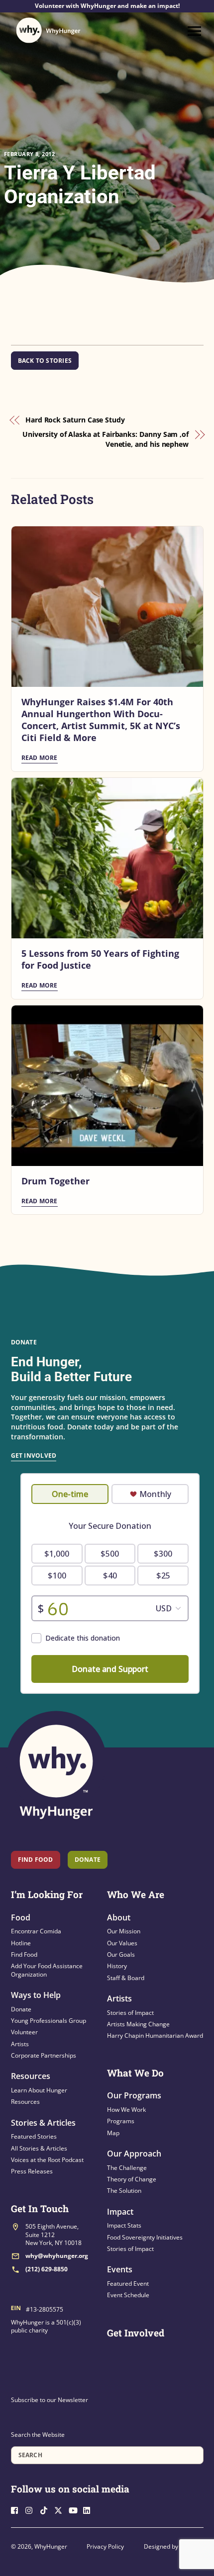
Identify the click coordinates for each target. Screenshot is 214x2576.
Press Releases (32, 2171)
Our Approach (134, 2154)
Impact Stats (124, 2225)
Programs (121, 2121)
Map (113, 2133)
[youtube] (75, 2509)
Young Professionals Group (49, 2021)
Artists (20, 2044)
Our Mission (124, 1931)
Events (120, 2269)
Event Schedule (128, 2295)
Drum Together (55, 1181)
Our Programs (134, 2095)
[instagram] (32, 2509)
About (119, 1917)
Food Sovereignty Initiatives (145, 2237)
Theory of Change (132, 2179)
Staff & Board (126, 1978)
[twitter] (61, 2509)
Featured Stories (34, 2136)
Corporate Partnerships (44, 2055)
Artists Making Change (138, 2024)
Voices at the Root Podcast (47, 2160)
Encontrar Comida (36, 1931)
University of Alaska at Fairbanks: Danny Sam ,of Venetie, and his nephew (106, 439)
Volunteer (24, 2032)
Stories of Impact (130, 2013)
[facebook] (17, 2509)
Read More (40, 758)
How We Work (126, 2110)
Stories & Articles (43, 2123)
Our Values (122, 1943)
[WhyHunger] (48, 30)
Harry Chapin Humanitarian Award (155, 2036)
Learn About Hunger (39, 2090)
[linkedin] (90, 2509)
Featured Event (128, 2284)
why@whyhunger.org (57, 2256)
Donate (21, 2009)
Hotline (21, 1943)
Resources (31, 2076)
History (117, 1966)
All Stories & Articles (39, 2148)
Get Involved (34, 1455)
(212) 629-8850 (47, 2269)
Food (21, 1917)
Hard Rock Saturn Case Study (75, 420)
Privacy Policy (105, 2546)
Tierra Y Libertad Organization (80, 185)
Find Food (36, 1860)
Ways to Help (36, 1995)
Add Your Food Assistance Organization (47, 1970)
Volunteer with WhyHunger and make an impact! (107, 6)
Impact (120, 2212)
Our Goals (121, 1954)
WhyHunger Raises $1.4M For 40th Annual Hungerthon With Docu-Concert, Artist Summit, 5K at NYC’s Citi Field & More (101, 720)
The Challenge (127, 2168)
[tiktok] (46, 2509)
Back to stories (45, 361)
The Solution (124, 2191)
